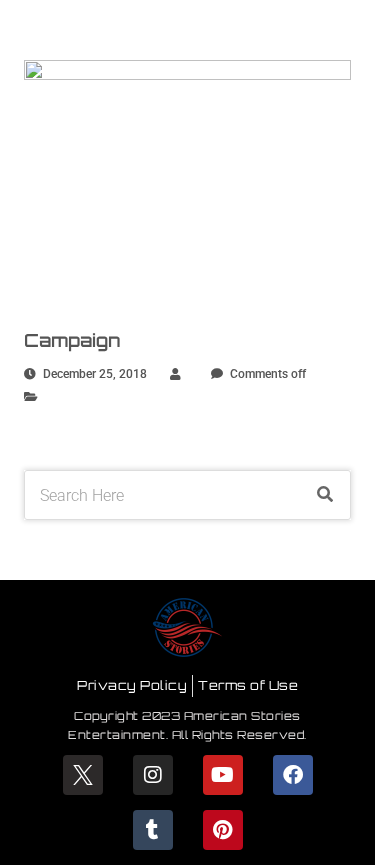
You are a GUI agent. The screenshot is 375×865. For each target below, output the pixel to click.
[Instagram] (153, 775)
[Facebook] (293, 775)
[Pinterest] (223, 830)
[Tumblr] (153, 830)
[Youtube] (223, 775)
